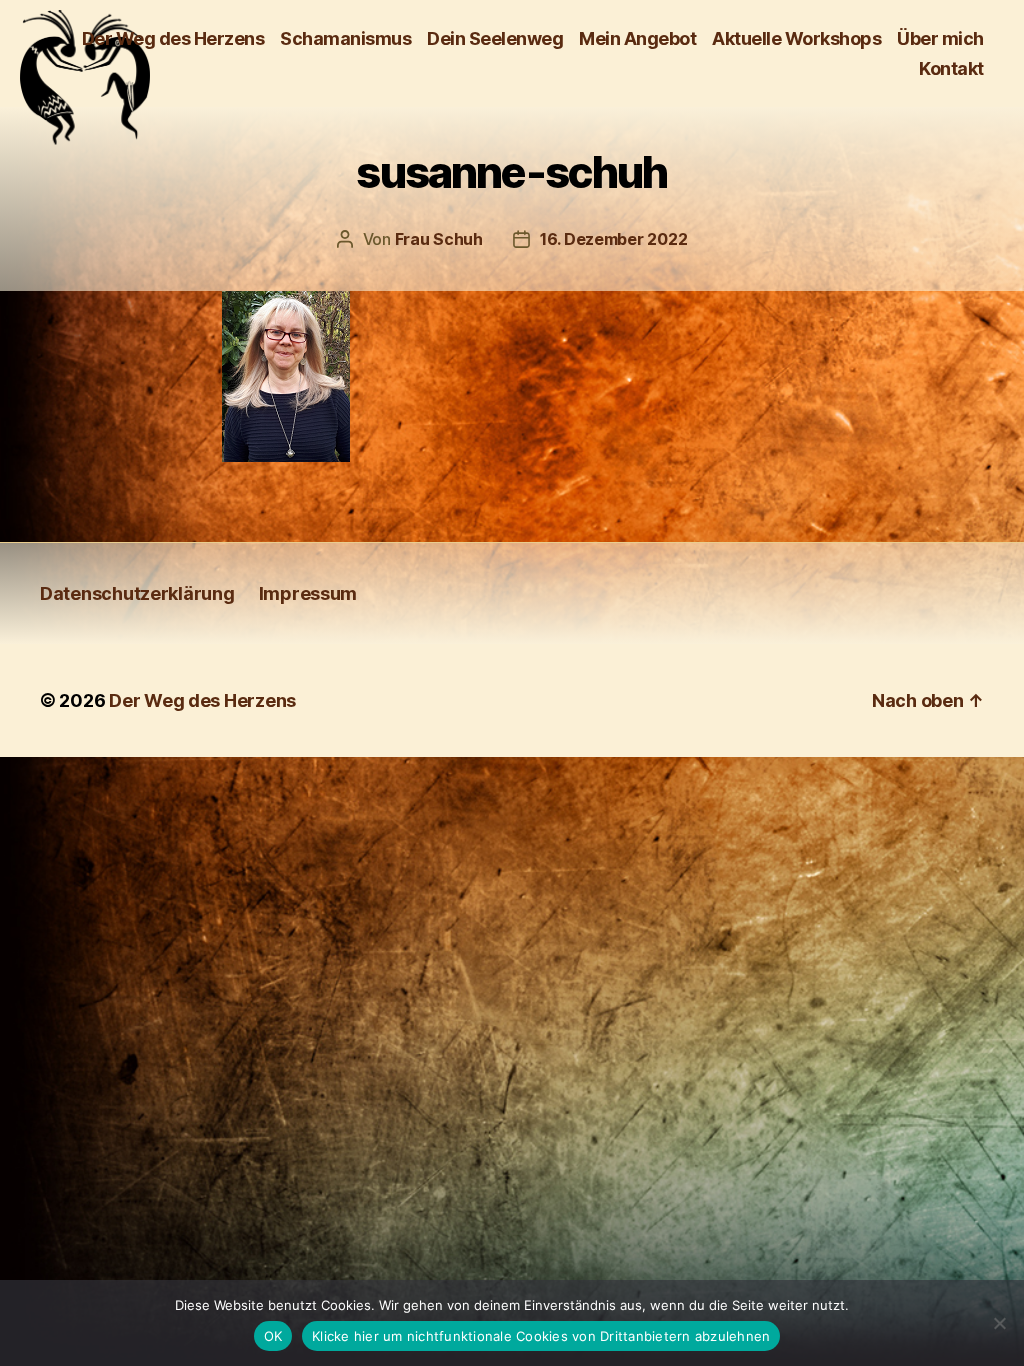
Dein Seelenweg (495, 38)
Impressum (308, 593)
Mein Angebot (637, 38)
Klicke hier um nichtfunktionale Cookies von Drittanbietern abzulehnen (541, 1336)
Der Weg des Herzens (173, 38)
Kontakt (951, 68)
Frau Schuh (439, 239)
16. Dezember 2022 (613, 239)
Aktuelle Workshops (796, 38)
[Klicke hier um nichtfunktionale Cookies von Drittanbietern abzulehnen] (999, 1323)
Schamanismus (345, 38)
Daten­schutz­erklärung (137, 593)
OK (273, 1336)
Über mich (940, 38)
